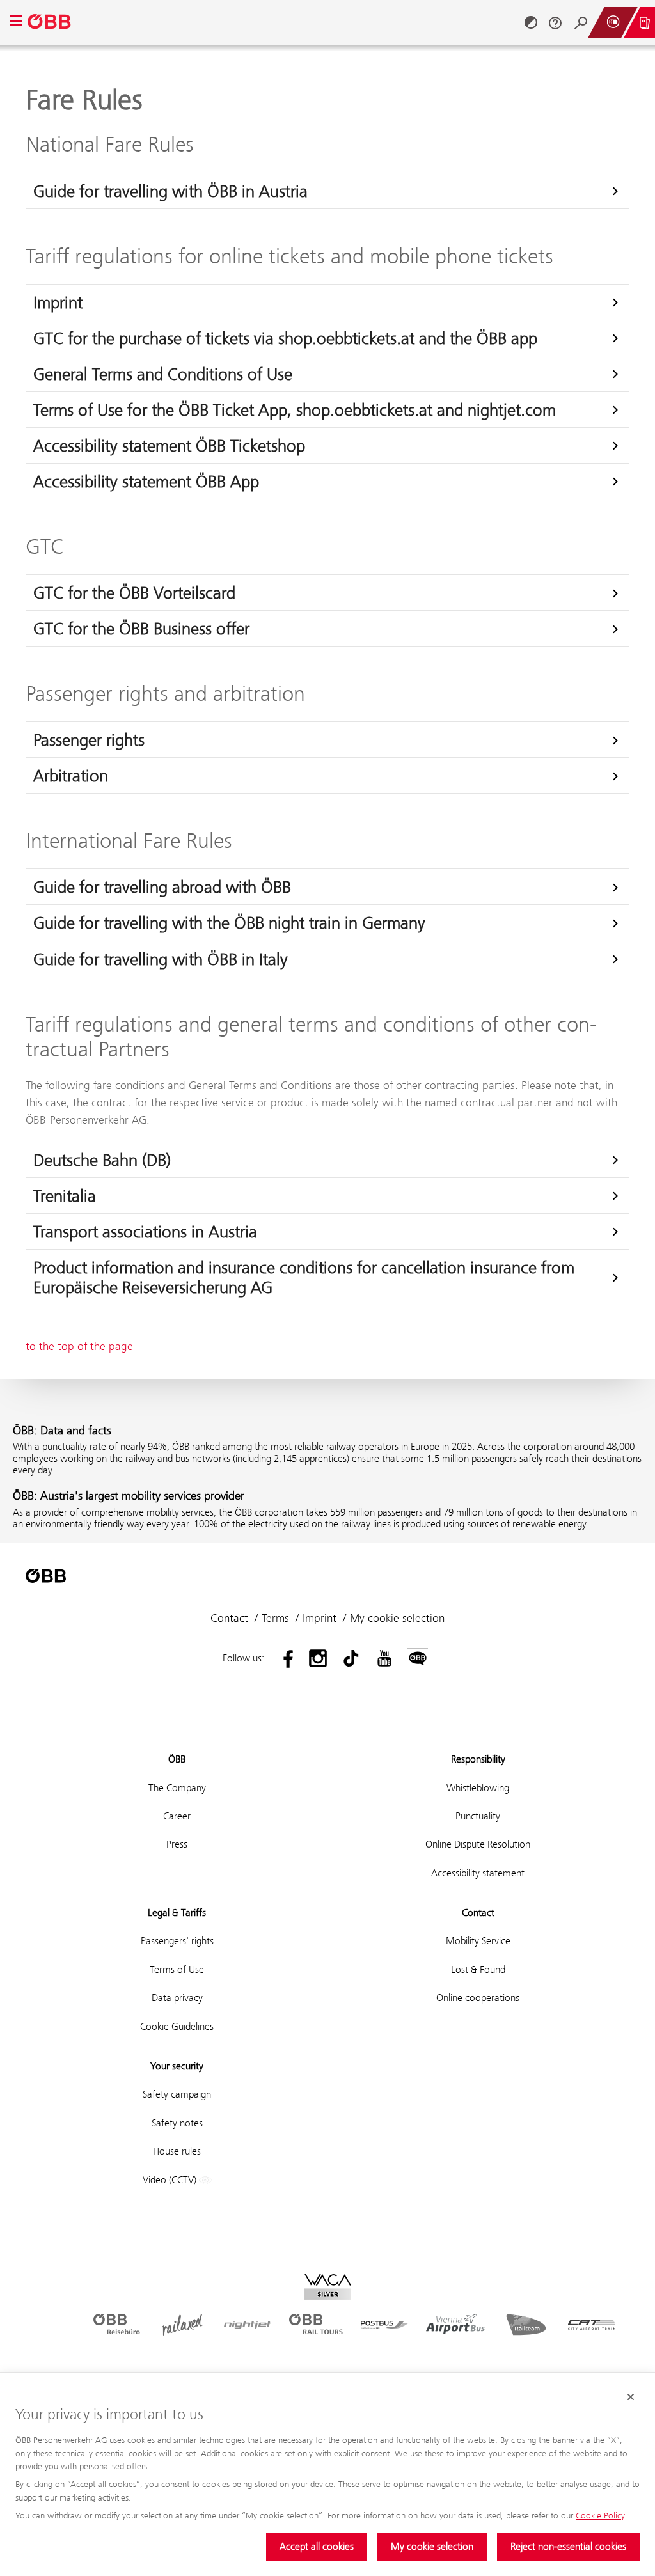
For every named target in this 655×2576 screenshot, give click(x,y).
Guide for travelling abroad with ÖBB (162, 887)
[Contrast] (531, 22)
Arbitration (71, 775)
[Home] (50, 22)
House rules (177, 2151)
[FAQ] (555, 22)
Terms (275, 1618)
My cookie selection (432, 2546)
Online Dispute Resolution (478, 1844)
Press (177, 1844)
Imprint (58, 302)
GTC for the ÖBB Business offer (141, 628)
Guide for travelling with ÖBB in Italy (161, 959)
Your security (177, 2066)
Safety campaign (177, 2094)
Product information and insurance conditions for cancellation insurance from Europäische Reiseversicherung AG (304, 1277)
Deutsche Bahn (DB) (102, 1160)
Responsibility (478, 1759)
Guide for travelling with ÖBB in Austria (170, 191)
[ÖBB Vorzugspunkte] (613, 22)
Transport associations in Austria (145, 1231)
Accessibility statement (478, 1873)
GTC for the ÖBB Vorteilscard (134, 593)
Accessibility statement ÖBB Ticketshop (169, 445)
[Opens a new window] (285, 1658)
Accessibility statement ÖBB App (146, 481)
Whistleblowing (478, 1788)
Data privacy (177, 1998)
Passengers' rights (177, 1941)
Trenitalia (65, 1196)
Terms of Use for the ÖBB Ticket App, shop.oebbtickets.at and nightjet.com (295, 410)
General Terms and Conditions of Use (163, 374)
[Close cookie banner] (631, 2397)
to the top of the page (79, 1346)
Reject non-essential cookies (568, 2546)
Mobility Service (478, 1941)
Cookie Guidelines (177, 2026)
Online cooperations (478, 1998)
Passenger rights (89, 740)
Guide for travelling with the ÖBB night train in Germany (229, 923)
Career (177, 1816)
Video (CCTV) (171, 2180)
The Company (177, 1788)
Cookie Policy (600, 2515)
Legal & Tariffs (177, 1912)
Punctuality (478, 1816)
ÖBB (177, 1759)
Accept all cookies (317, 2546)
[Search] (581, 22)
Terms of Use (177, 1969)
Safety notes (177, 2123)
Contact (229, 1618)
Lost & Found (478, 1969)
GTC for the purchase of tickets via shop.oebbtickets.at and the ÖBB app (285, 338)
